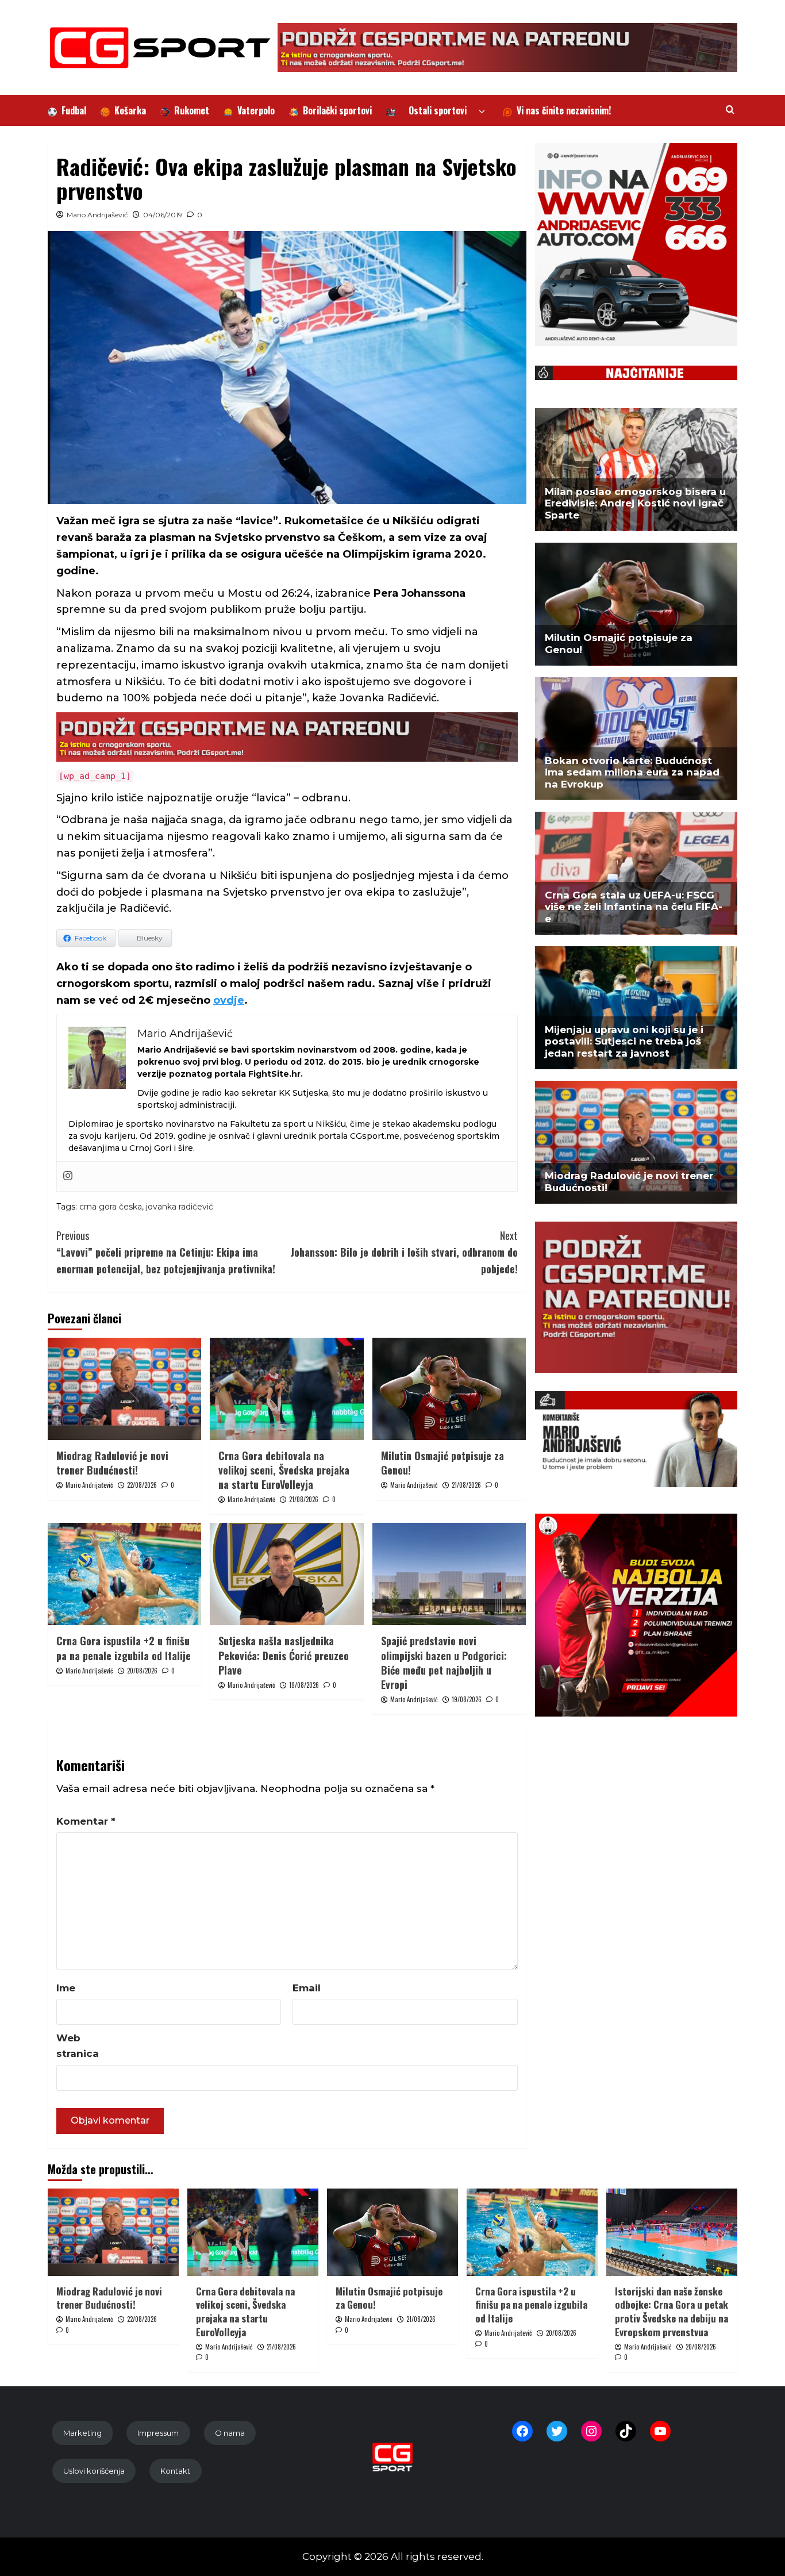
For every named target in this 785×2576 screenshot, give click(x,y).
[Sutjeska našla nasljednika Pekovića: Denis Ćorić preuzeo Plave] (286, 1574)
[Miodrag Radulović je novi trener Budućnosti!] (124, 1389)
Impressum (158, 2433)
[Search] (730, 110)
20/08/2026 (142, 1671)
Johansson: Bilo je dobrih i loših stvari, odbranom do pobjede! (404, 1252)
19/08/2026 (304, 1685)
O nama (230, 2433)
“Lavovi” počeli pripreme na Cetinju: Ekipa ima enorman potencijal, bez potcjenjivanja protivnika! (166, 1252)
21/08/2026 (304, 1499)
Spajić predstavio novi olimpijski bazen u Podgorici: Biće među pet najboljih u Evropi (444, 1663)
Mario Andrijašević (97, 215)
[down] (482, 112)
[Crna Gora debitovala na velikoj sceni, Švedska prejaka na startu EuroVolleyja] (286, 1389)
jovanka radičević (180, 1207)
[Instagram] (68, 1176)
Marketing (82, 2433)
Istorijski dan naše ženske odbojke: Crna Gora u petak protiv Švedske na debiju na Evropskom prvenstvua (672, 2312)
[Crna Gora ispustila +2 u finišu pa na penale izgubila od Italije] (124, 1574)
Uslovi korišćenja (94, 2471)
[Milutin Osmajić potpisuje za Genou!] (449, 1389)
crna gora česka (111, 1207)
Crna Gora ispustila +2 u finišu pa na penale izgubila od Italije (124, 1648)
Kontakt (175, 2471)
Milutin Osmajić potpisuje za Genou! (442, 1463)
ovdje (229, 1000)
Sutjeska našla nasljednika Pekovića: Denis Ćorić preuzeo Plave (284, 1655)
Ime (66, 1988)
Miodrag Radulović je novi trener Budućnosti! (112, 1463)
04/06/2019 (163, 215)
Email (307, 1988)
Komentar (86, 1821)
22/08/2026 (142, 1485)
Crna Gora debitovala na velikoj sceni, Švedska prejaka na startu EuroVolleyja (284, 1470)
